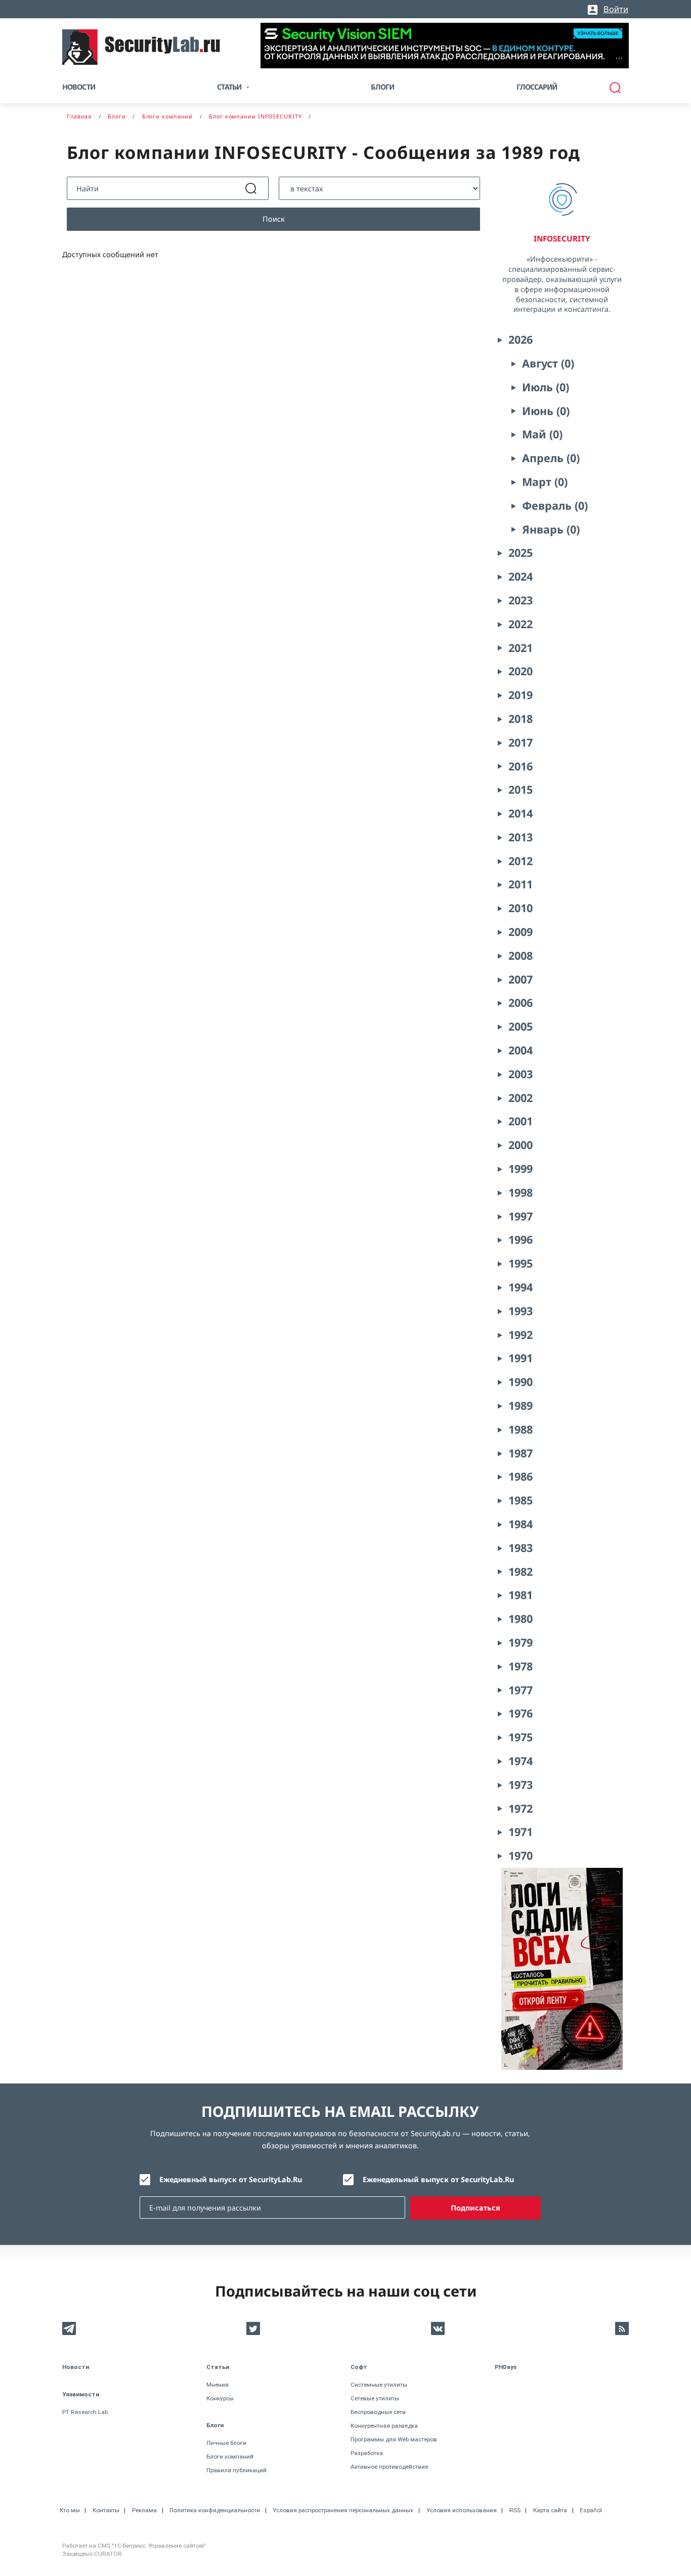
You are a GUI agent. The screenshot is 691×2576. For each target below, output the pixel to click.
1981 (521, 1595)
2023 (521, 600)
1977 (521, 1690)
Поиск (274, 219)
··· (619, 58)
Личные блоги (226, 2443)
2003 (521, 1074)
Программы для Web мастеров (394, 2439)
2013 (521, 837)
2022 (521, 624)
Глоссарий (537, 87)
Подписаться (476, 2208)
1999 (521, 1169)
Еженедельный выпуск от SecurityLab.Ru (438, 2179)
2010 (521, 908)
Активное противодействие (389, 2467)
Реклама (144, 2510)
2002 (521, 1098)
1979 (521, 1642)
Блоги (382, 87)
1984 (521, 1524)
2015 (521, 789)
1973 (521, 1785)
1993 (521, 1311)
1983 (521, 1548)
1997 (521, 1216)
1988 (521, 1429)
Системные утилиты (379, 2385)
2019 (521, 695)
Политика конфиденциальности (215, 2510)
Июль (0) (546, 387)
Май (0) (542, 434)
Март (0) (545, 482)
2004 (521, 1050)
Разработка (367, 2453)
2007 (521, 979)
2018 (521, 719)
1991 (521, 1358)
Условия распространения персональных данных (343, 2510)
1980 (521, 1619)
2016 (521, 766)
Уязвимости (81, 2394)
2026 (521, 339)
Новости (79, 87)
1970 (521, 1855)
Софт (359, 2367)
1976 (521, 1713)
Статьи (218, 2367)
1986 (521, 1476)
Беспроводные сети (378, 2412)
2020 (521, 671)
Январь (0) (551, 529)
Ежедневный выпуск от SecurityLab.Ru (231, 2179)
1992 (521, 1335)
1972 (521, 1808)
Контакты (106, 2510)
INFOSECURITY (562, 238)
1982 (521, 1571)
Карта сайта (550, 2510)
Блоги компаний (230, 2457)
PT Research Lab (85, 2412)
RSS (515, 2510)
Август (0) (548, 363)
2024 (521, 576)
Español (591, 2510)
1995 (521, 1263)
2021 (521, 648)
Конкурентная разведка (384, 2426)
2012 (521, 861)
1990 (521, 1382)
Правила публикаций (236, 2470)
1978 (521, 1666)
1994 (521, 1287)
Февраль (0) (555, 505)
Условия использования (462, 2510)
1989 (521, 1405)
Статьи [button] (229, 87)
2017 (521, 742)
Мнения (218, 2385)
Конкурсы (220, 2398)
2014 (521, 813)
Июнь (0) (546, 411)
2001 (521, 1121)
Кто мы (70, 2510)
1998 (521, 1192)
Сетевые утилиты (375, 2398)
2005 (521, 1026)
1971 (521, 1832)
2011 (521, 884)
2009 (521, 932)
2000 (521, 1145)
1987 (521, 1453)
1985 (521, 1500)
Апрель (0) (551, 458)
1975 (521, 1737)
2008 (521, 955)
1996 (521, 1239)
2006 (521, 1003)
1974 (521, 1761)
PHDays (506, 2367)
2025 (521, 553)
